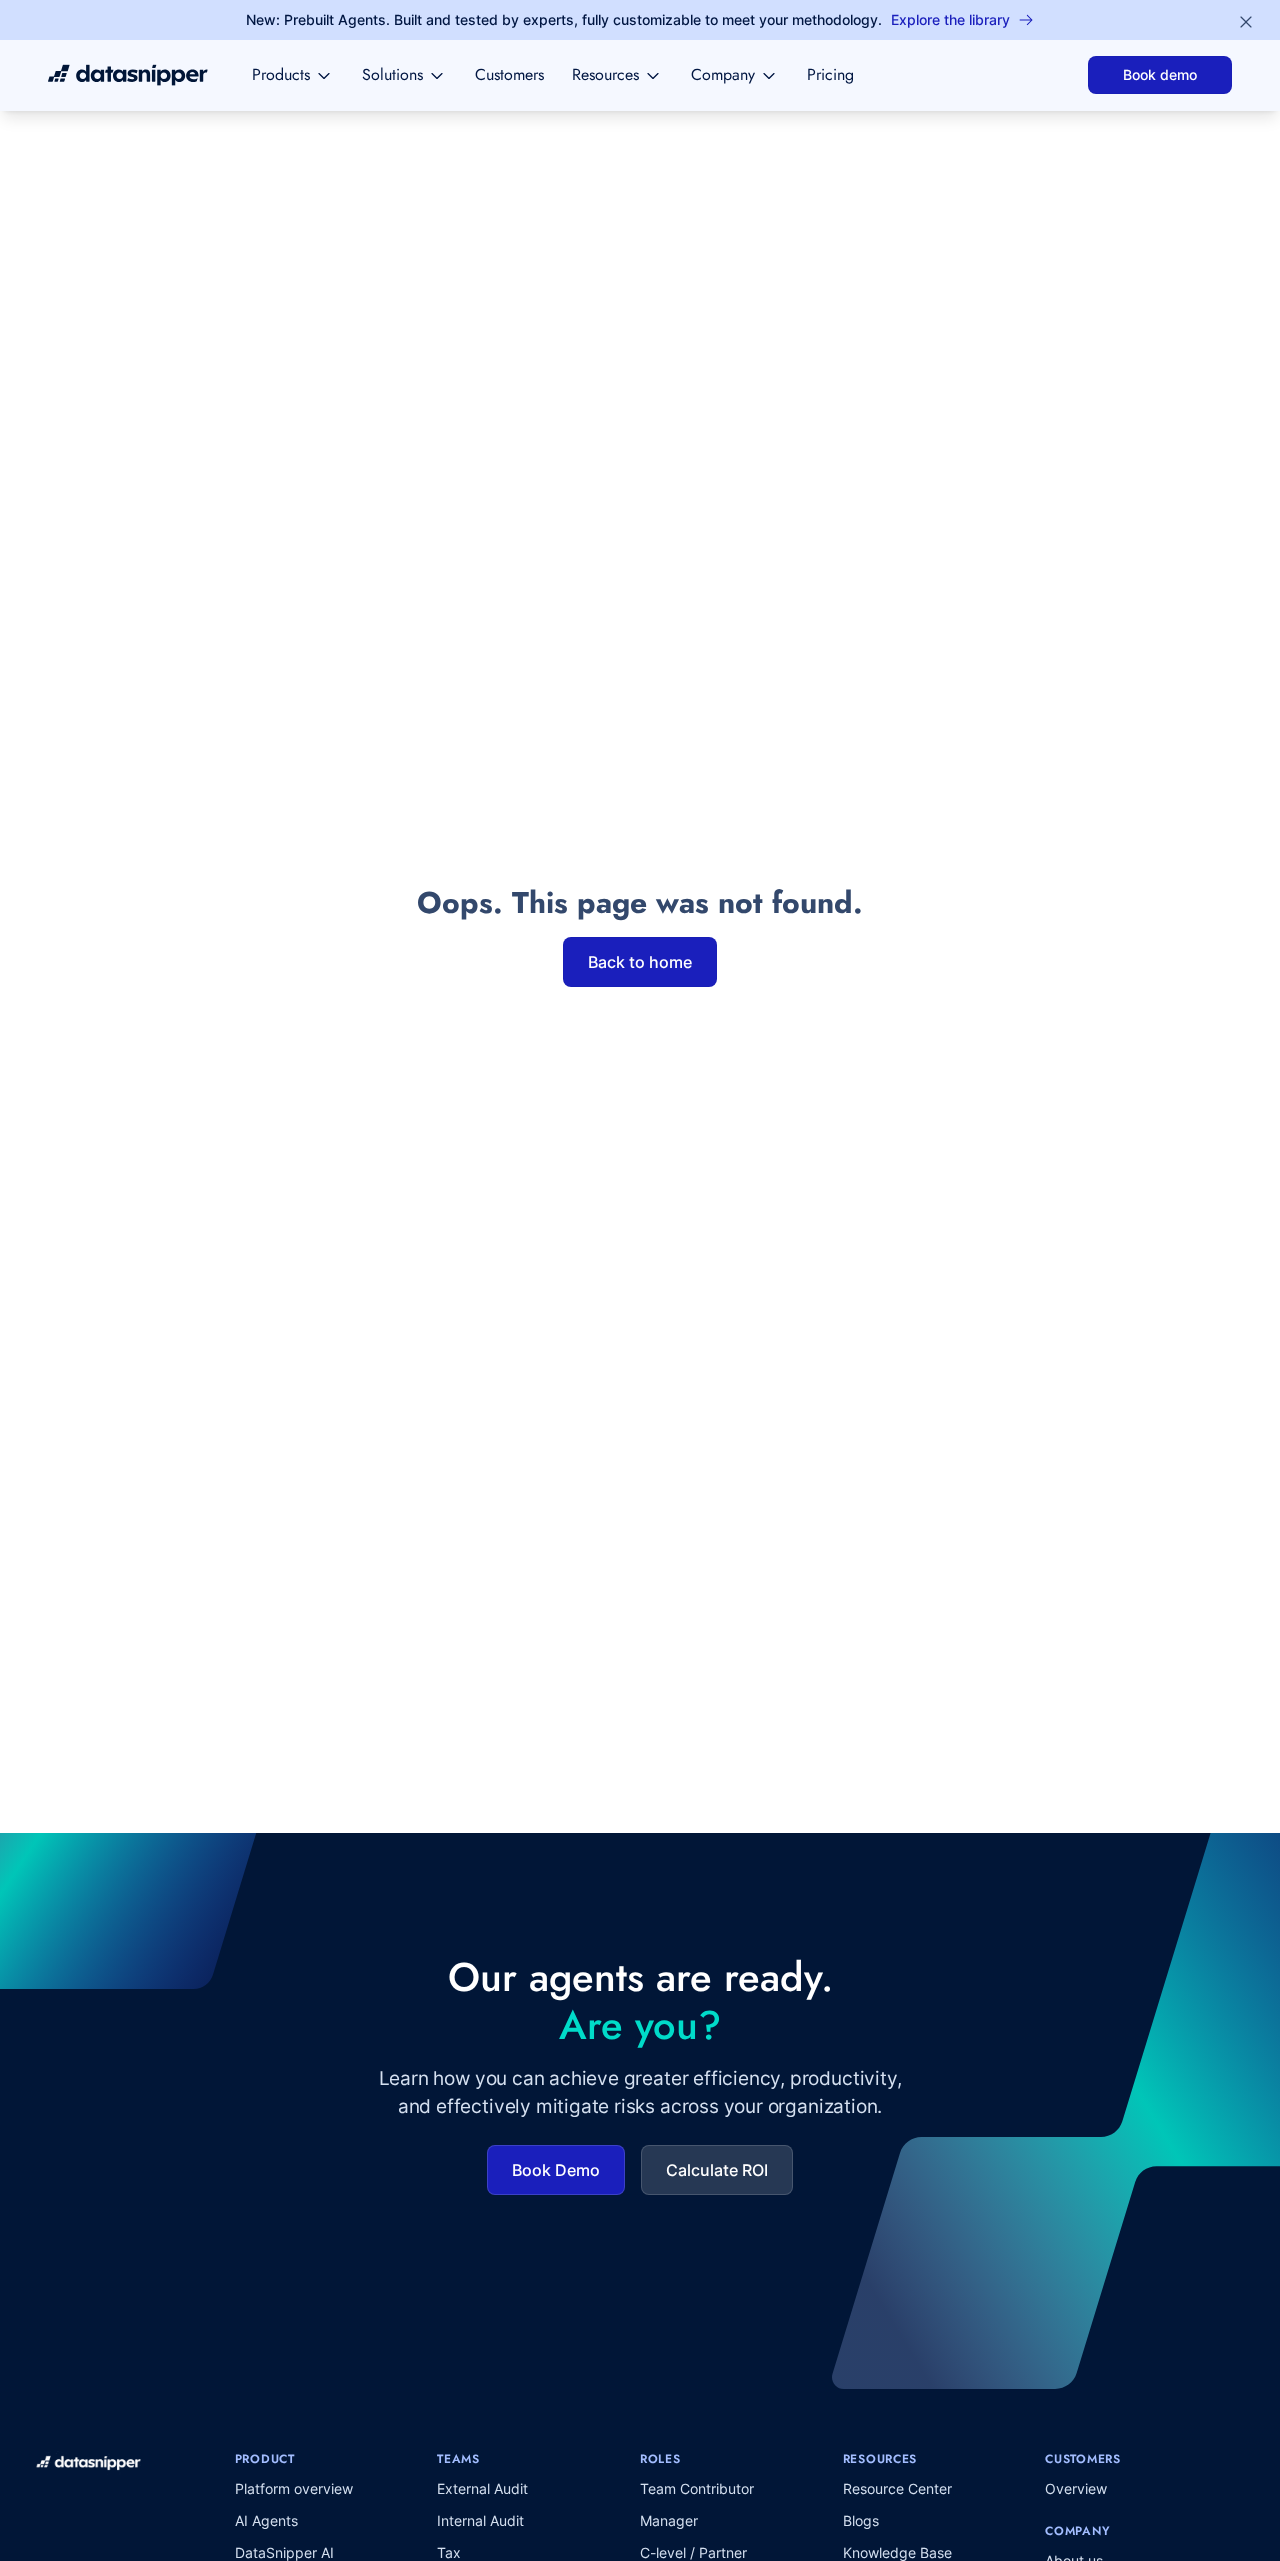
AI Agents (266, 2520)
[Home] (128, 75)
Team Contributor (697, 2488)
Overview (1076, 2488)
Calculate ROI (717, 2170)
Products (281, 74)
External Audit (482, 2488)
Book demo (1160, 74)
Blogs (861, 2520)
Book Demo (556, 2170)
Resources (605, 74)
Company (723, 74)
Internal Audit (480, 2520)
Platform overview (294, 2488)
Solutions (392, 74)
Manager (669, 2520)
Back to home (640, 962)
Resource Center (897, 2488)
